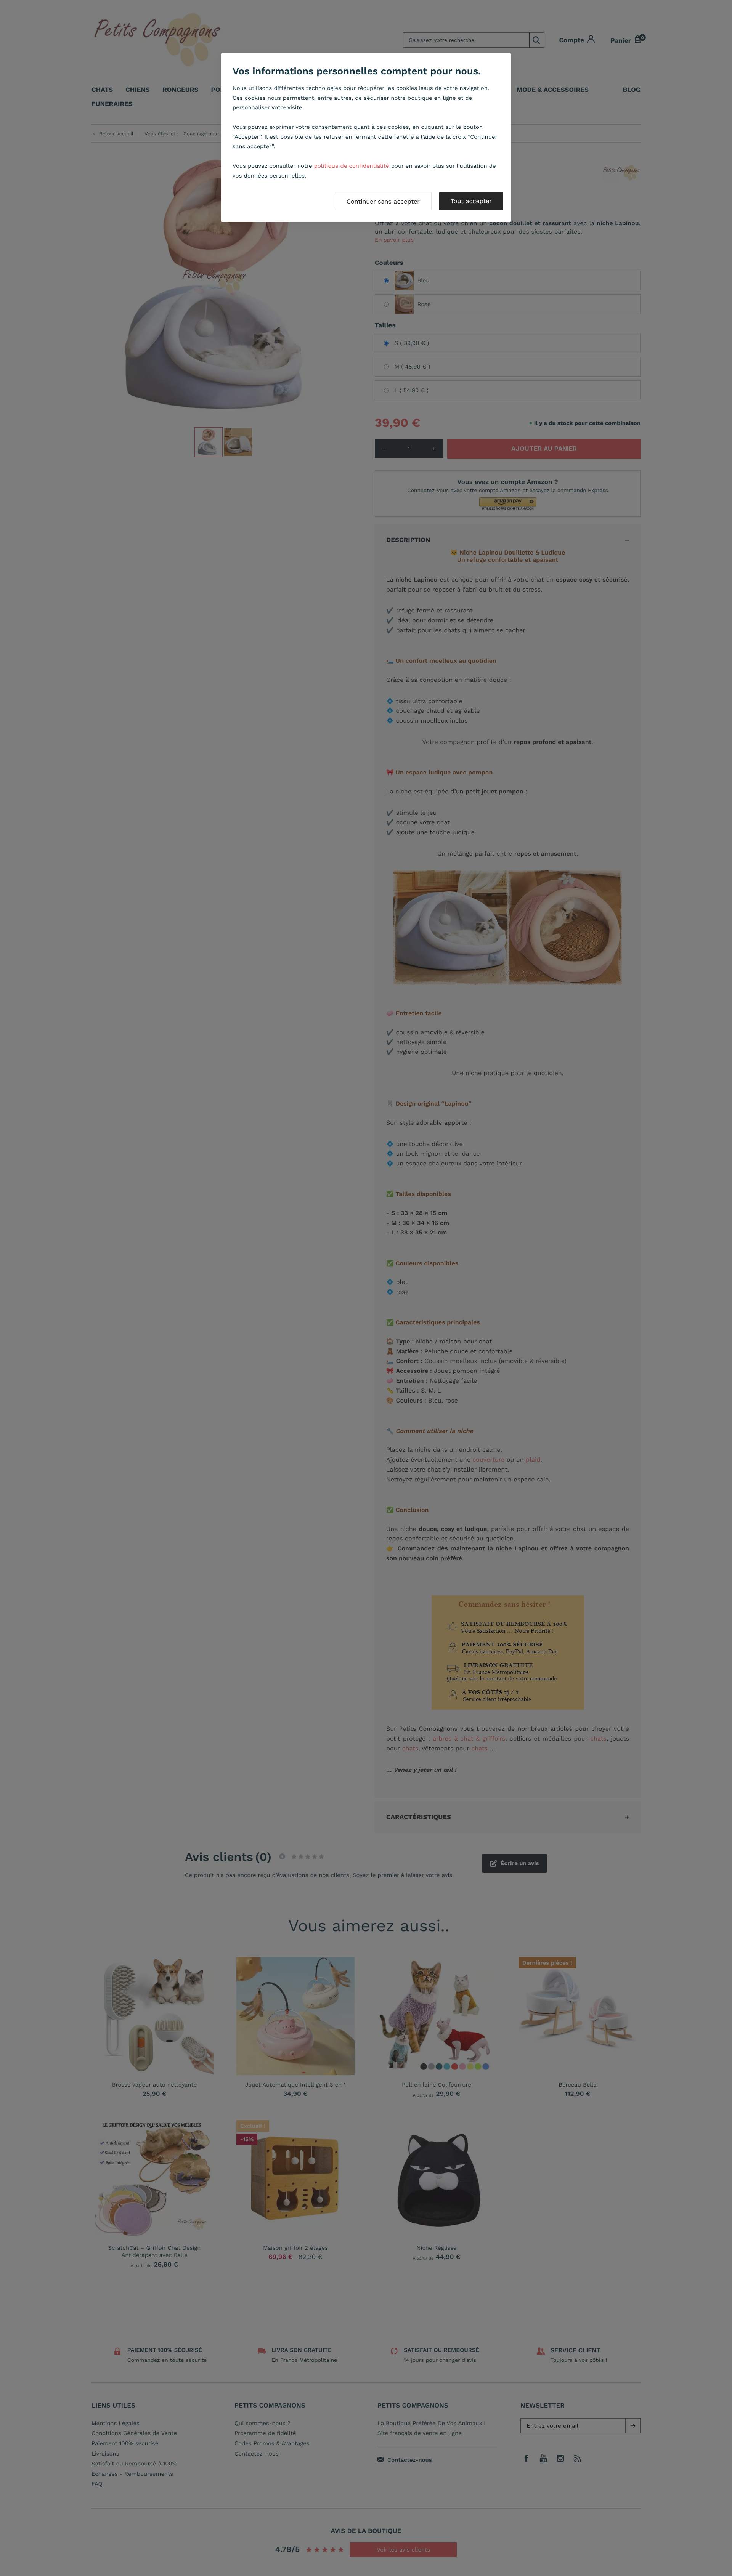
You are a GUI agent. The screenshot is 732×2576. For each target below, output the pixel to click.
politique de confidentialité (352, 166)
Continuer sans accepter (383, 201)
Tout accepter (471, 201)
